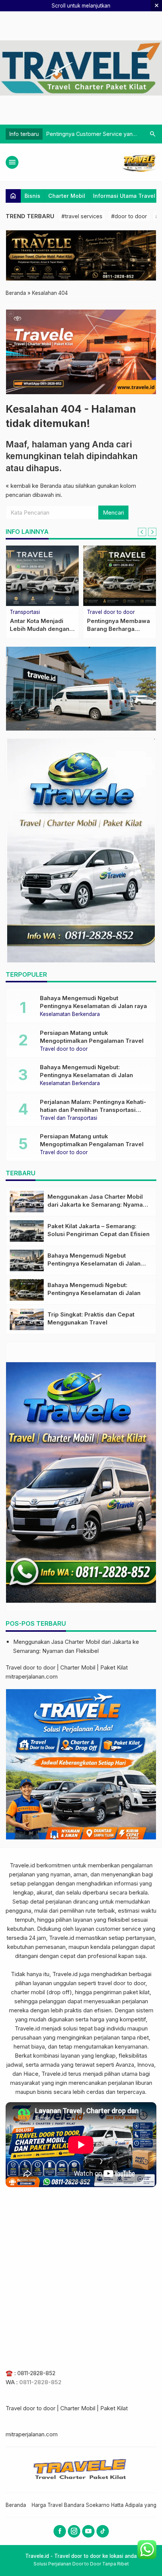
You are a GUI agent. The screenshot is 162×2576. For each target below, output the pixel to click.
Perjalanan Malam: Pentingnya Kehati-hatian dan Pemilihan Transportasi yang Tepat (93, 1110)
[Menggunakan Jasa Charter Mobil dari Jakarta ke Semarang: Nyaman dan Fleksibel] (27, 1202)
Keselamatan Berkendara (70, 1014)
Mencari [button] (113, 513)
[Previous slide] (142, 532)
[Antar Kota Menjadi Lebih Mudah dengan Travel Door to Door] (42, 576)
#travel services (82, 216)
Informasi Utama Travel (124, 196)
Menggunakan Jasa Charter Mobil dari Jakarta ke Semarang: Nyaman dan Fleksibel (97, 1205)
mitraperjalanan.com (32, 1676)
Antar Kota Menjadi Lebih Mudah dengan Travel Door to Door (40, 629)
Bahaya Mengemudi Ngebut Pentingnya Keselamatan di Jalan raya (94, 1263)
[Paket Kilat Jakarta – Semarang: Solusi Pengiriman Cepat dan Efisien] (27, 1231)
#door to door (129, 216)
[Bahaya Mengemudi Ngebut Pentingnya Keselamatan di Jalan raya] (27, 1260)
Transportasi (25, 612)
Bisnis (32, 196)
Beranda (16, 2505)
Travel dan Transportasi (69, 1118)
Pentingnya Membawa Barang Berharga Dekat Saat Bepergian (118, 629)
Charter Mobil (67, 196)
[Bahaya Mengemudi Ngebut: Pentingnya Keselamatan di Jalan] (27, 1290)
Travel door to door (111, 612)
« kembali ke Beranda (34, 486)
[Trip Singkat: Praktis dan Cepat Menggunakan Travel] (27, 1319)
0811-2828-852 (36, 2373)
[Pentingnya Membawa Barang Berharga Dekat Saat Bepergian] (120, 576)
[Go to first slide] (152, 532)
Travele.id (22, 1865)
